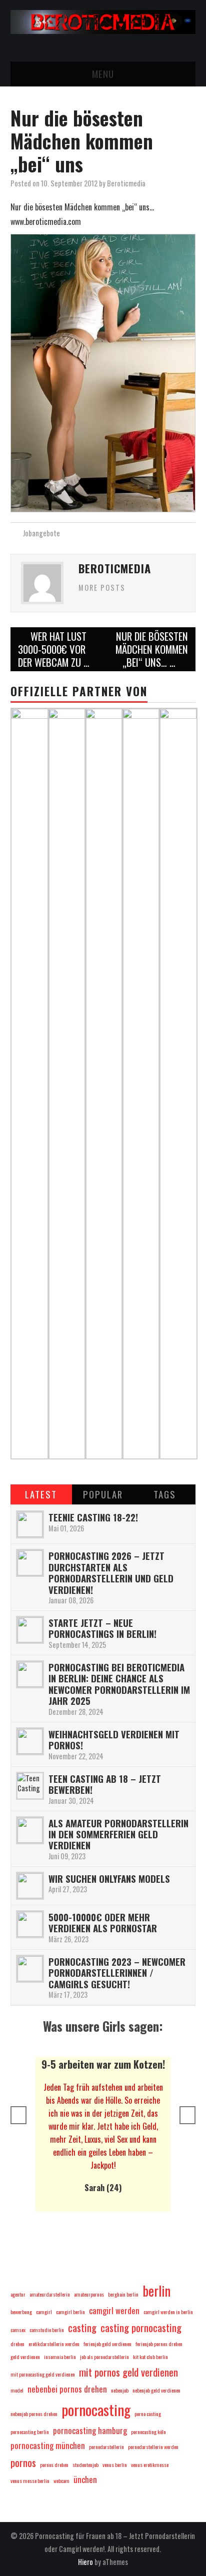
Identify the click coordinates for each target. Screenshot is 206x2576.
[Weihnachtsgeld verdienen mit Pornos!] (30, 1741)
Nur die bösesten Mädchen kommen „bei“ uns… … (152, 649)
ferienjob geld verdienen (107, 2344)
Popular (103, 1494)
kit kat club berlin (150, 2357)
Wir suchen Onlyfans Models (109, 1879)
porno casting (148, 2414)
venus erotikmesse (150, 2465)
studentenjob (85, 2465)
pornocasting (96, 2409)
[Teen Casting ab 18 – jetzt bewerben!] (30, 1786)
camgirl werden (114, 2310)
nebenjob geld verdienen (156, 2390)
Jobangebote (41, 533)
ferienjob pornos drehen (159, 2344)
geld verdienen (25, 2357)
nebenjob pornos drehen (34, 2414)
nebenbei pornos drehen (67, 2389)
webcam (61, 2481)
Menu (103, 74)
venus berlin (115, 2465)
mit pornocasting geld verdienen (43, 2374)
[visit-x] (67, 1082)
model (17, 2390)
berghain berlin (123, 2294)
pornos (23, 2462)
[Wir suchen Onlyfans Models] (30, 1886)
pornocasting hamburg (90, 2430)
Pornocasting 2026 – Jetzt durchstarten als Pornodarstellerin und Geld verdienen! (111, 1572)
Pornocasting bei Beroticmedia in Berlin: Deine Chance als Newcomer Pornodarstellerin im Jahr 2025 (119, 1684)
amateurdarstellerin (50, 2294)
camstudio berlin (47, 2330)
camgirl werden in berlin (168, 2312)
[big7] (104, 1082)
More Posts (102, 588)
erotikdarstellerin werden (54, 2344)
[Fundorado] (178, 1082)
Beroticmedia (126, 183)
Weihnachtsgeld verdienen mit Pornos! (114, 1740)
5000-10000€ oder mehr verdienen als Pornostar (103, 1923)
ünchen (85, 2479)
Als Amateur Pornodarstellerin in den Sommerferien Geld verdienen (118, 1834)
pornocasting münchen (48, 2445)
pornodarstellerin (106, 2447)
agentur (18, 2294)
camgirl (44, 2312)
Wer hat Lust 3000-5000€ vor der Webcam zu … (54, 649)
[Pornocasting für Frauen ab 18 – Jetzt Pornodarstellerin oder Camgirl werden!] (103, 21)
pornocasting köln (148, 2432)
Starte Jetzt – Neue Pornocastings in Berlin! (102, 1628)
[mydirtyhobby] (30, 1082)
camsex (18, 2330)
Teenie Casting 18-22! (93, 1517)
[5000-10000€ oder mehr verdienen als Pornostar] (30, 1924)
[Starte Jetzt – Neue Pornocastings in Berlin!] (30, 1630)
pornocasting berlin (30, 2432)
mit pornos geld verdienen (128, 2372)
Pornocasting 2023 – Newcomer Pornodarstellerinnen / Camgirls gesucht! (117, 1973)
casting (82, 2327)
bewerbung (21, 2312)
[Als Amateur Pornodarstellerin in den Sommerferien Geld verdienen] (30, 1830)
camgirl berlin (70, 2312)
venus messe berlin (30, 2481)
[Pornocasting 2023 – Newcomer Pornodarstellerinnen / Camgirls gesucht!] (30, 1969)
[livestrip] (141, 1082)
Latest (41, 1494)
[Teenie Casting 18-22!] (30, 1524)
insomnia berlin (60, 2357)
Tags (165, 1494)
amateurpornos (89, 2294)
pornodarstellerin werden (153, 2447)
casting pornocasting (141, 2327)
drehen (17, 2344)
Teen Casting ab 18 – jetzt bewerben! (105, 1784)
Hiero (85, 2562)
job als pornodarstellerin (104, 2357)
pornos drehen (54, 2465)
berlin (156, 2291)
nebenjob (120, 2390)
